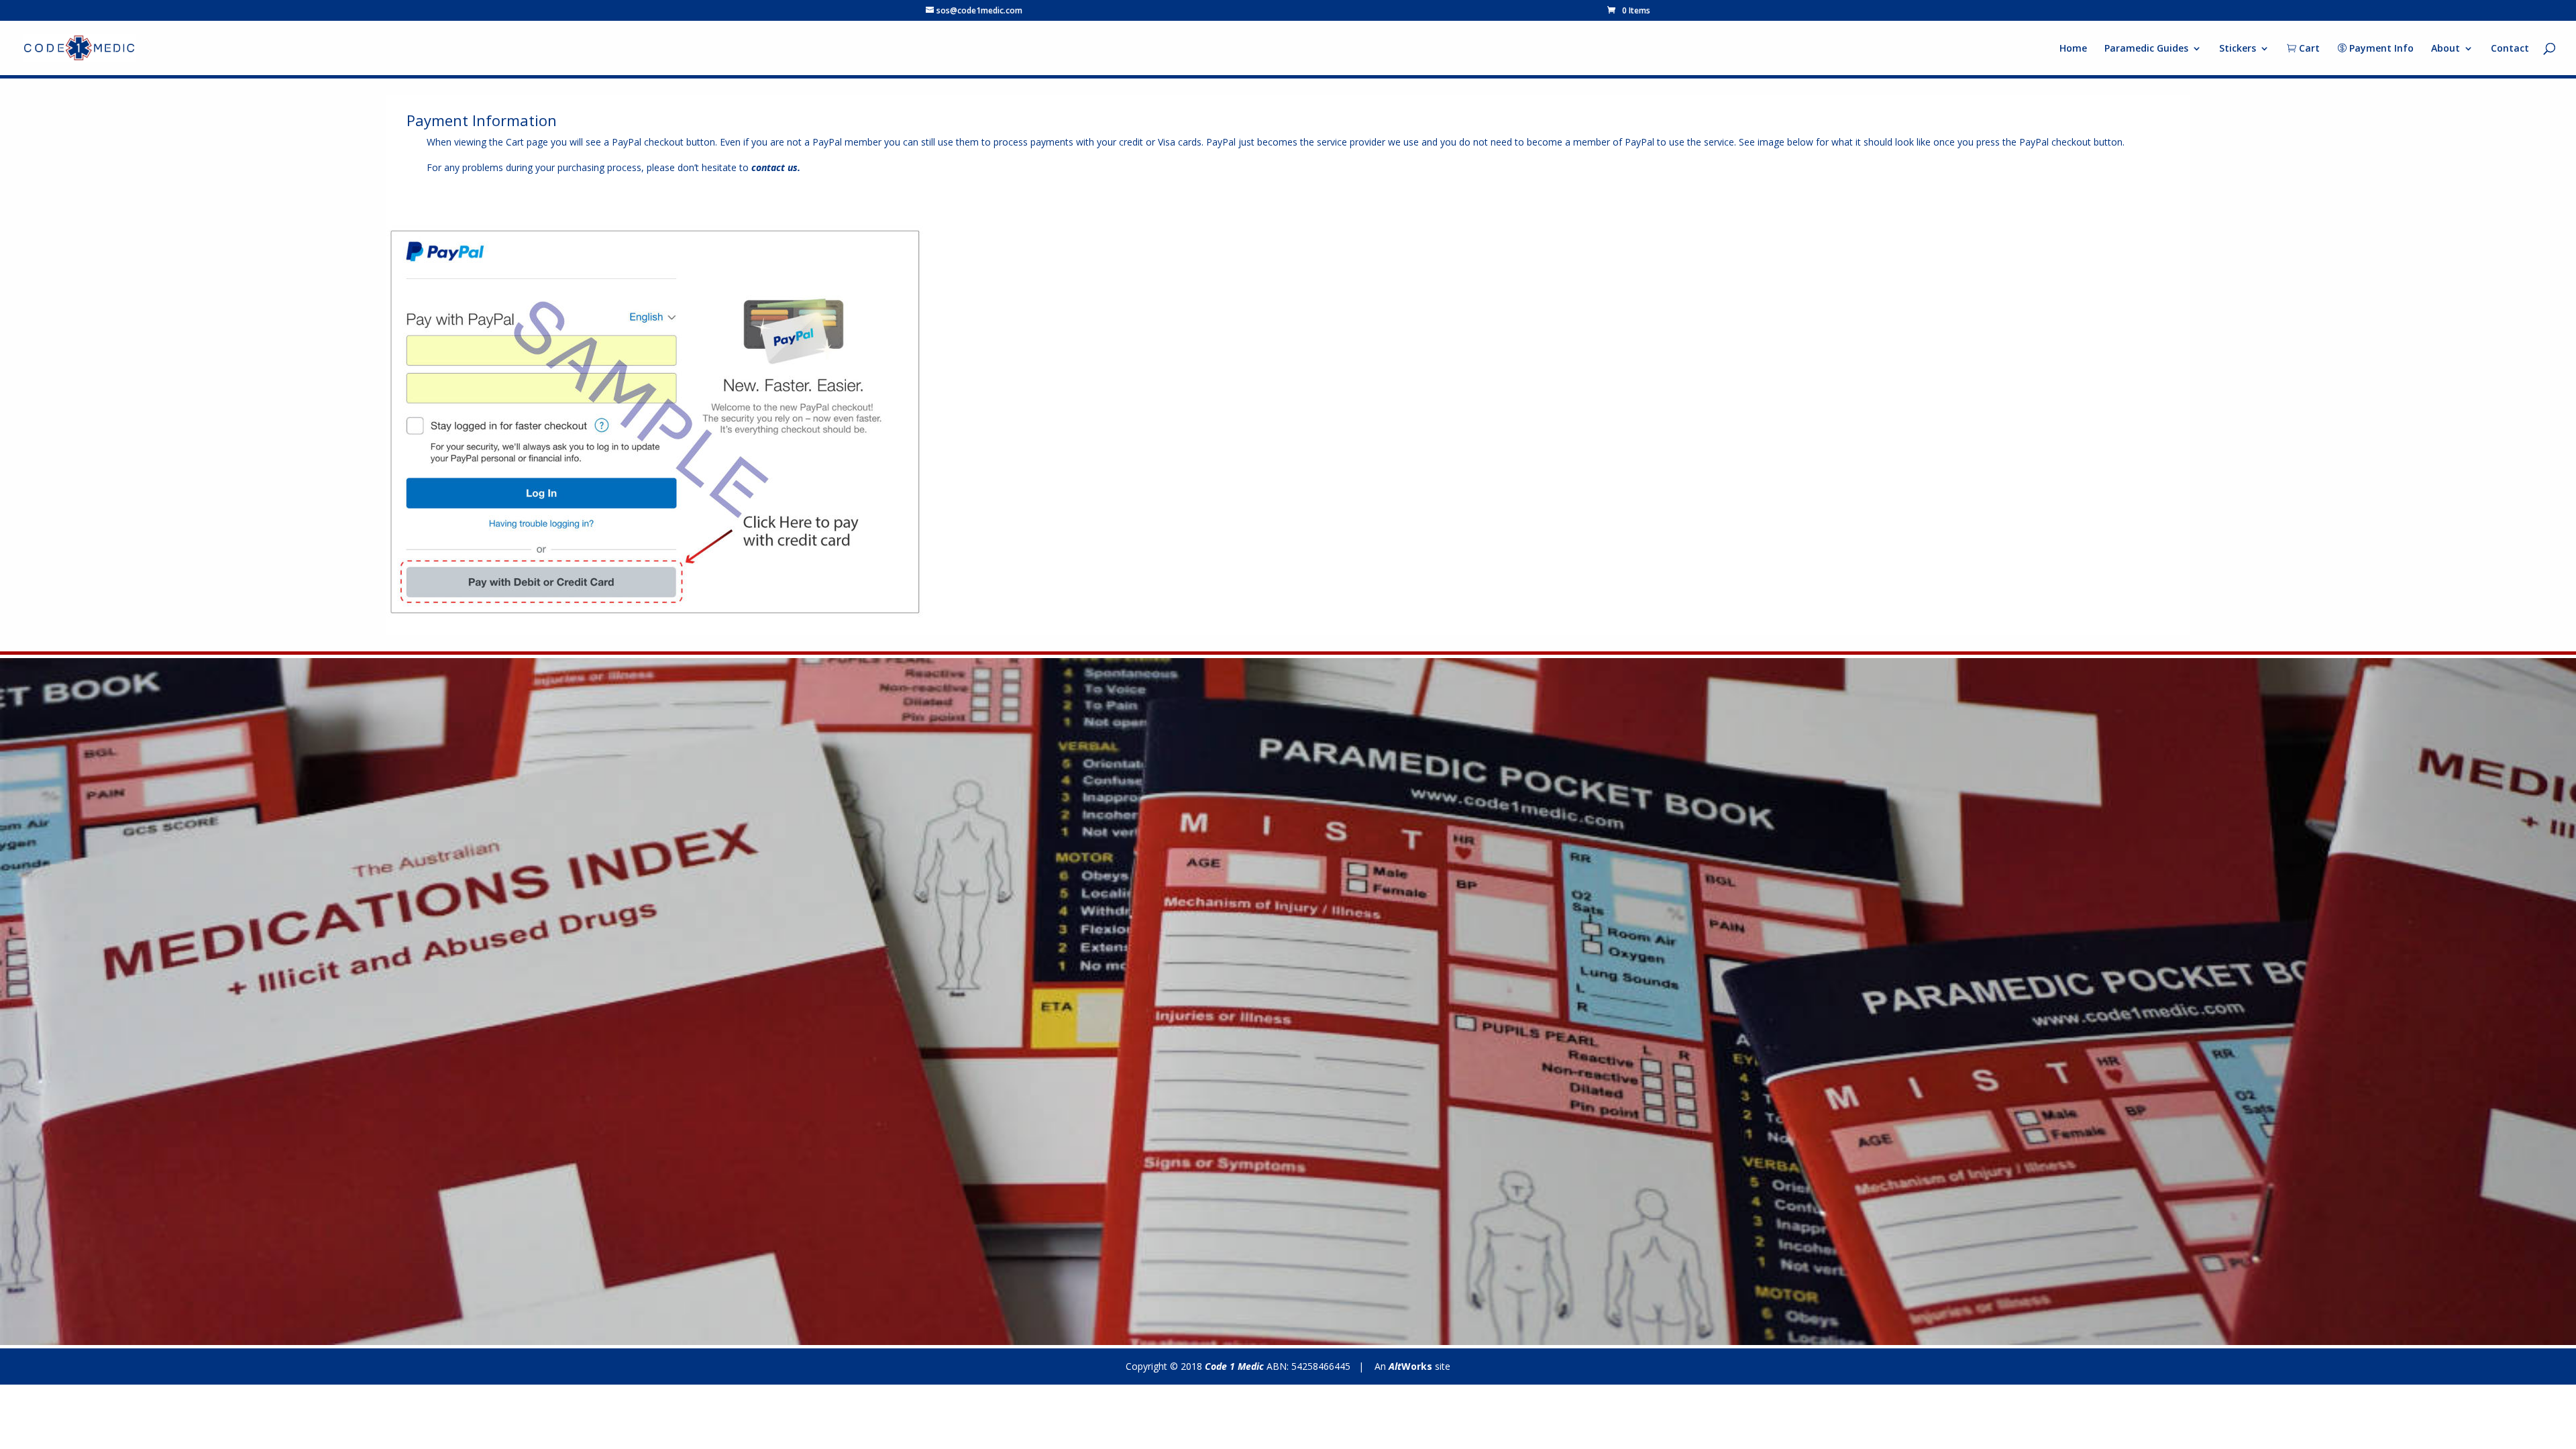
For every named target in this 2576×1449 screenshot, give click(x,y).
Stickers (2238, 49)
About (2446, 49)
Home (2073, 49)
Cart (2308, 49)
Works (1410, 1366)
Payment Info (2380, 49)
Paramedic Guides (2146, 49)
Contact (2510, 49)
